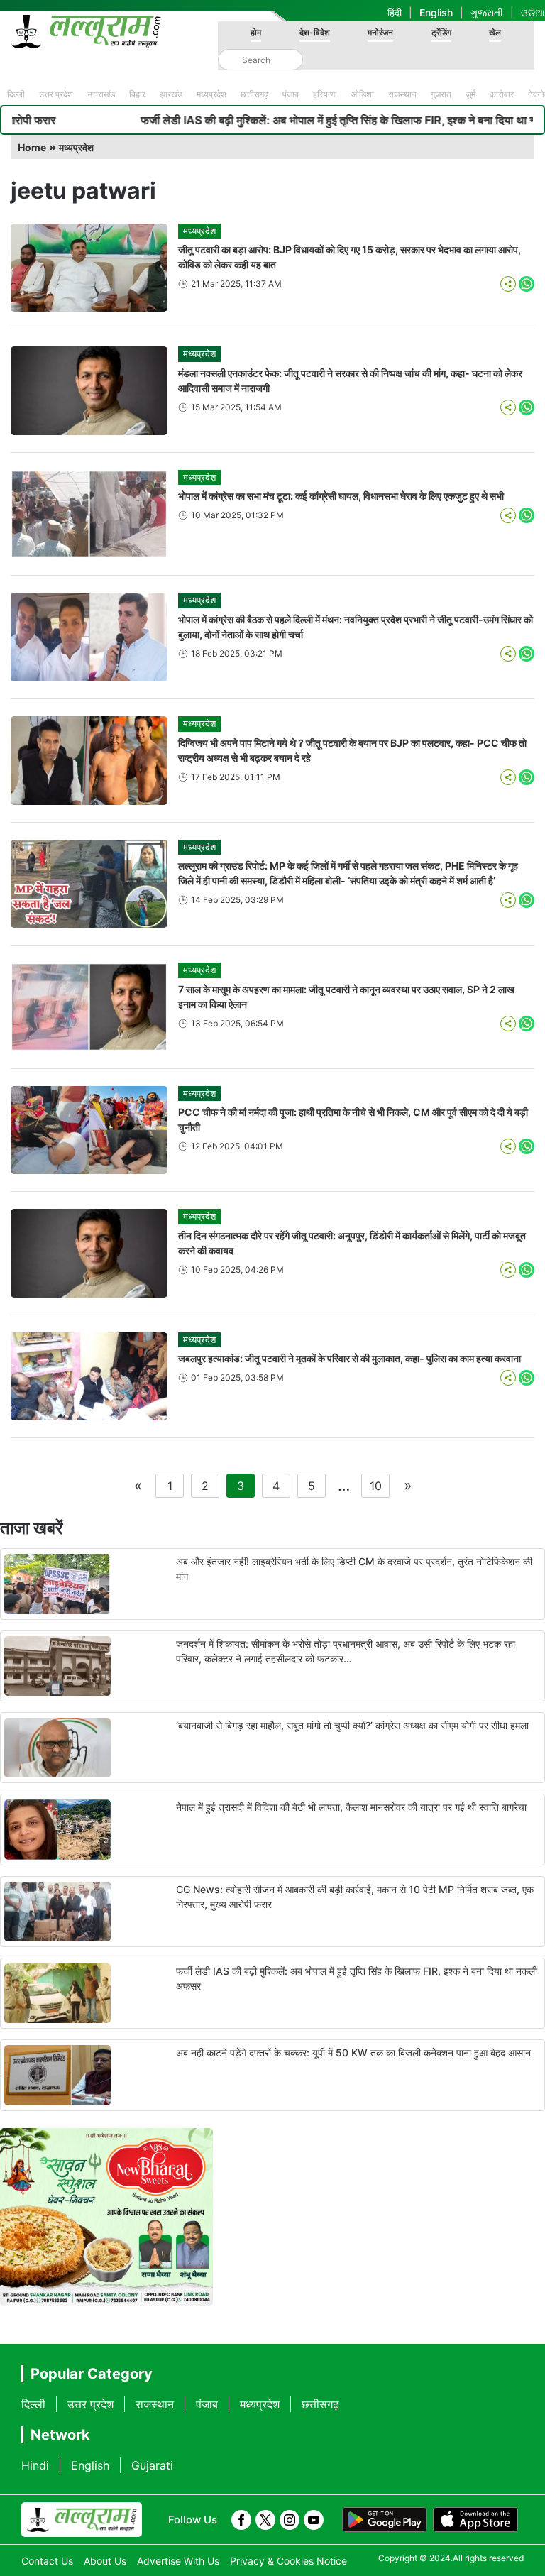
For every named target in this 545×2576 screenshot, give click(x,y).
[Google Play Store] (385, 2520)
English (436, 12)
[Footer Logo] (82, 2520)
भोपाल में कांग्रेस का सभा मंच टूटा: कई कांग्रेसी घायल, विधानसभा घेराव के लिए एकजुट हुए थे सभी (342, 496)
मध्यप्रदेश (211, 94)
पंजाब (291, 94)
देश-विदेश (315, 32)
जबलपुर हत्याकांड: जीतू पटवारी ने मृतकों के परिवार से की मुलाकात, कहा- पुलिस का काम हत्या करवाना (349, 1358)
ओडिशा (363, 94)
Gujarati (152, 2465)
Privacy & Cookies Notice (288, 2561)
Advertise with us (178, 2561)
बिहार (137, 94)
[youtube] (314, 2520)
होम (256, 32)
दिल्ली (16, 94)
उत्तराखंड (101, 94)
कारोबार (502, 94)
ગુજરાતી (487, 12)
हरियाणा (325, 94)
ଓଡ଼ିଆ (533, 12)
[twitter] (265, 2520)
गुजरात (441, 94)
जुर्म (470, 94)
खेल (495, 32)
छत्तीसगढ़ (254, 94)
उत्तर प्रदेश (56, 94)
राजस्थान (402, 94)
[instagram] (290, 2520)
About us (105, 2561)
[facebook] (241, 2520)
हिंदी (395, 12)
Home (32, 147)
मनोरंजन (380, 32)
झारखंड (171, 94)
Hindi (35, 2465)
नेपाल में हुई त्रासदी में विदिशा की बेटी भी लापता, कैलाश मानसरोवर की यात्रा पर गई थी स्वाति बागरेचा (351, 1807)
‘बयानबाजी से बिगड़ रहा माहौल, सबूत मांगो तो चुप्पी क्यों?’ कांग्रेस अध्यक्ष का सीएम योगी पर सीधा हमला (352, 1725)
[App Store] (475, 2520)
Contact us (47, 2561)
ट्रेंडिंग (441, 32)
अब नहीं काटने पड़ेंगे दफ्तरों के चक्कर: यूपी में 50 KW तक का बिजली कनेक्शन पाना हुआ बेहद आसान (353, 2052)
